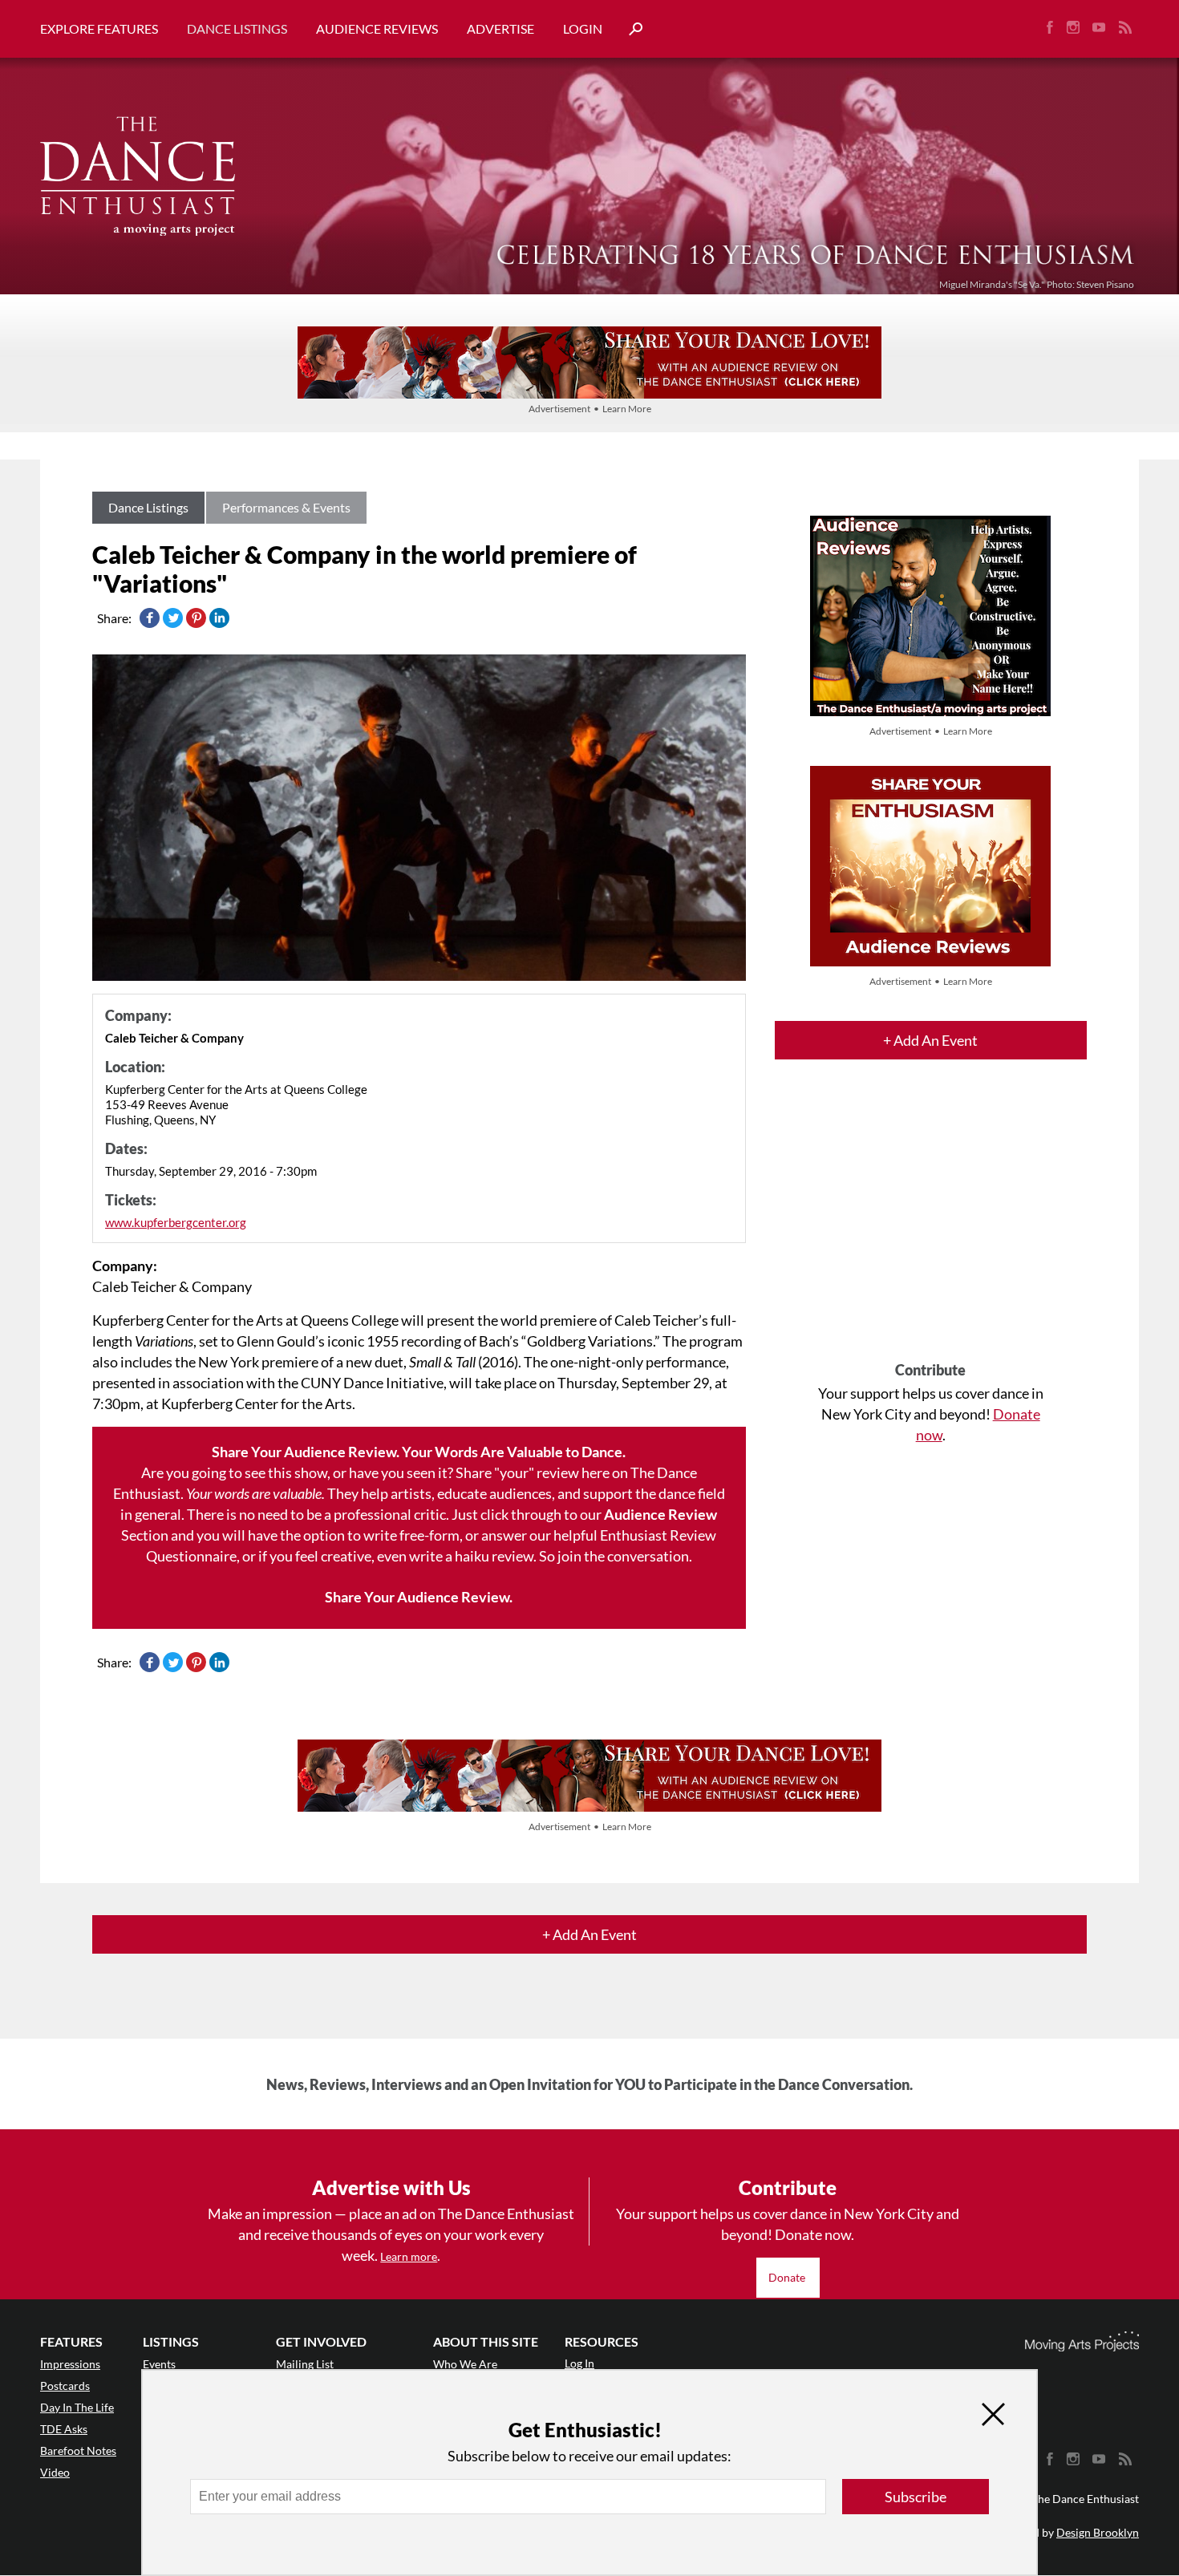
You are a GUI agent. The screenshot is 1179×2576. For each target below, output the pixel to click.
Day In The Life (77, 2407)
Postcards (65, 2386)
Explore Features (99, 28)
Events (159, 2364)
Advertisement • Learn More (590, 409)
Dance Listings (237, 28)
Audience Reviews (377, 28)
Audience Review (660, 1514)
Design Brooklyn (1098, 2532)
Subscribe (916, 2497)
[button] (630, 29)
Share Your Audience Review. (419, 1597)
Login (583, 28)
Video (55, 2472)
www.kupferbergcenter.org (176, 1222)
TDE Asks (64, 2429)
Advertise (500, 28)
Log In (579, 2363)
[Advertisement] (931, 1225)
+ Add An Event (930, 1040)
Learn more (409, 2256)
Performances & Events (286, 507)
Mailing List (305, 2364)
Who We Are (465, 2364)
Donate (788, 2277)
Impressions (70, 2364)
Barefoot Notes (78, 2450)
